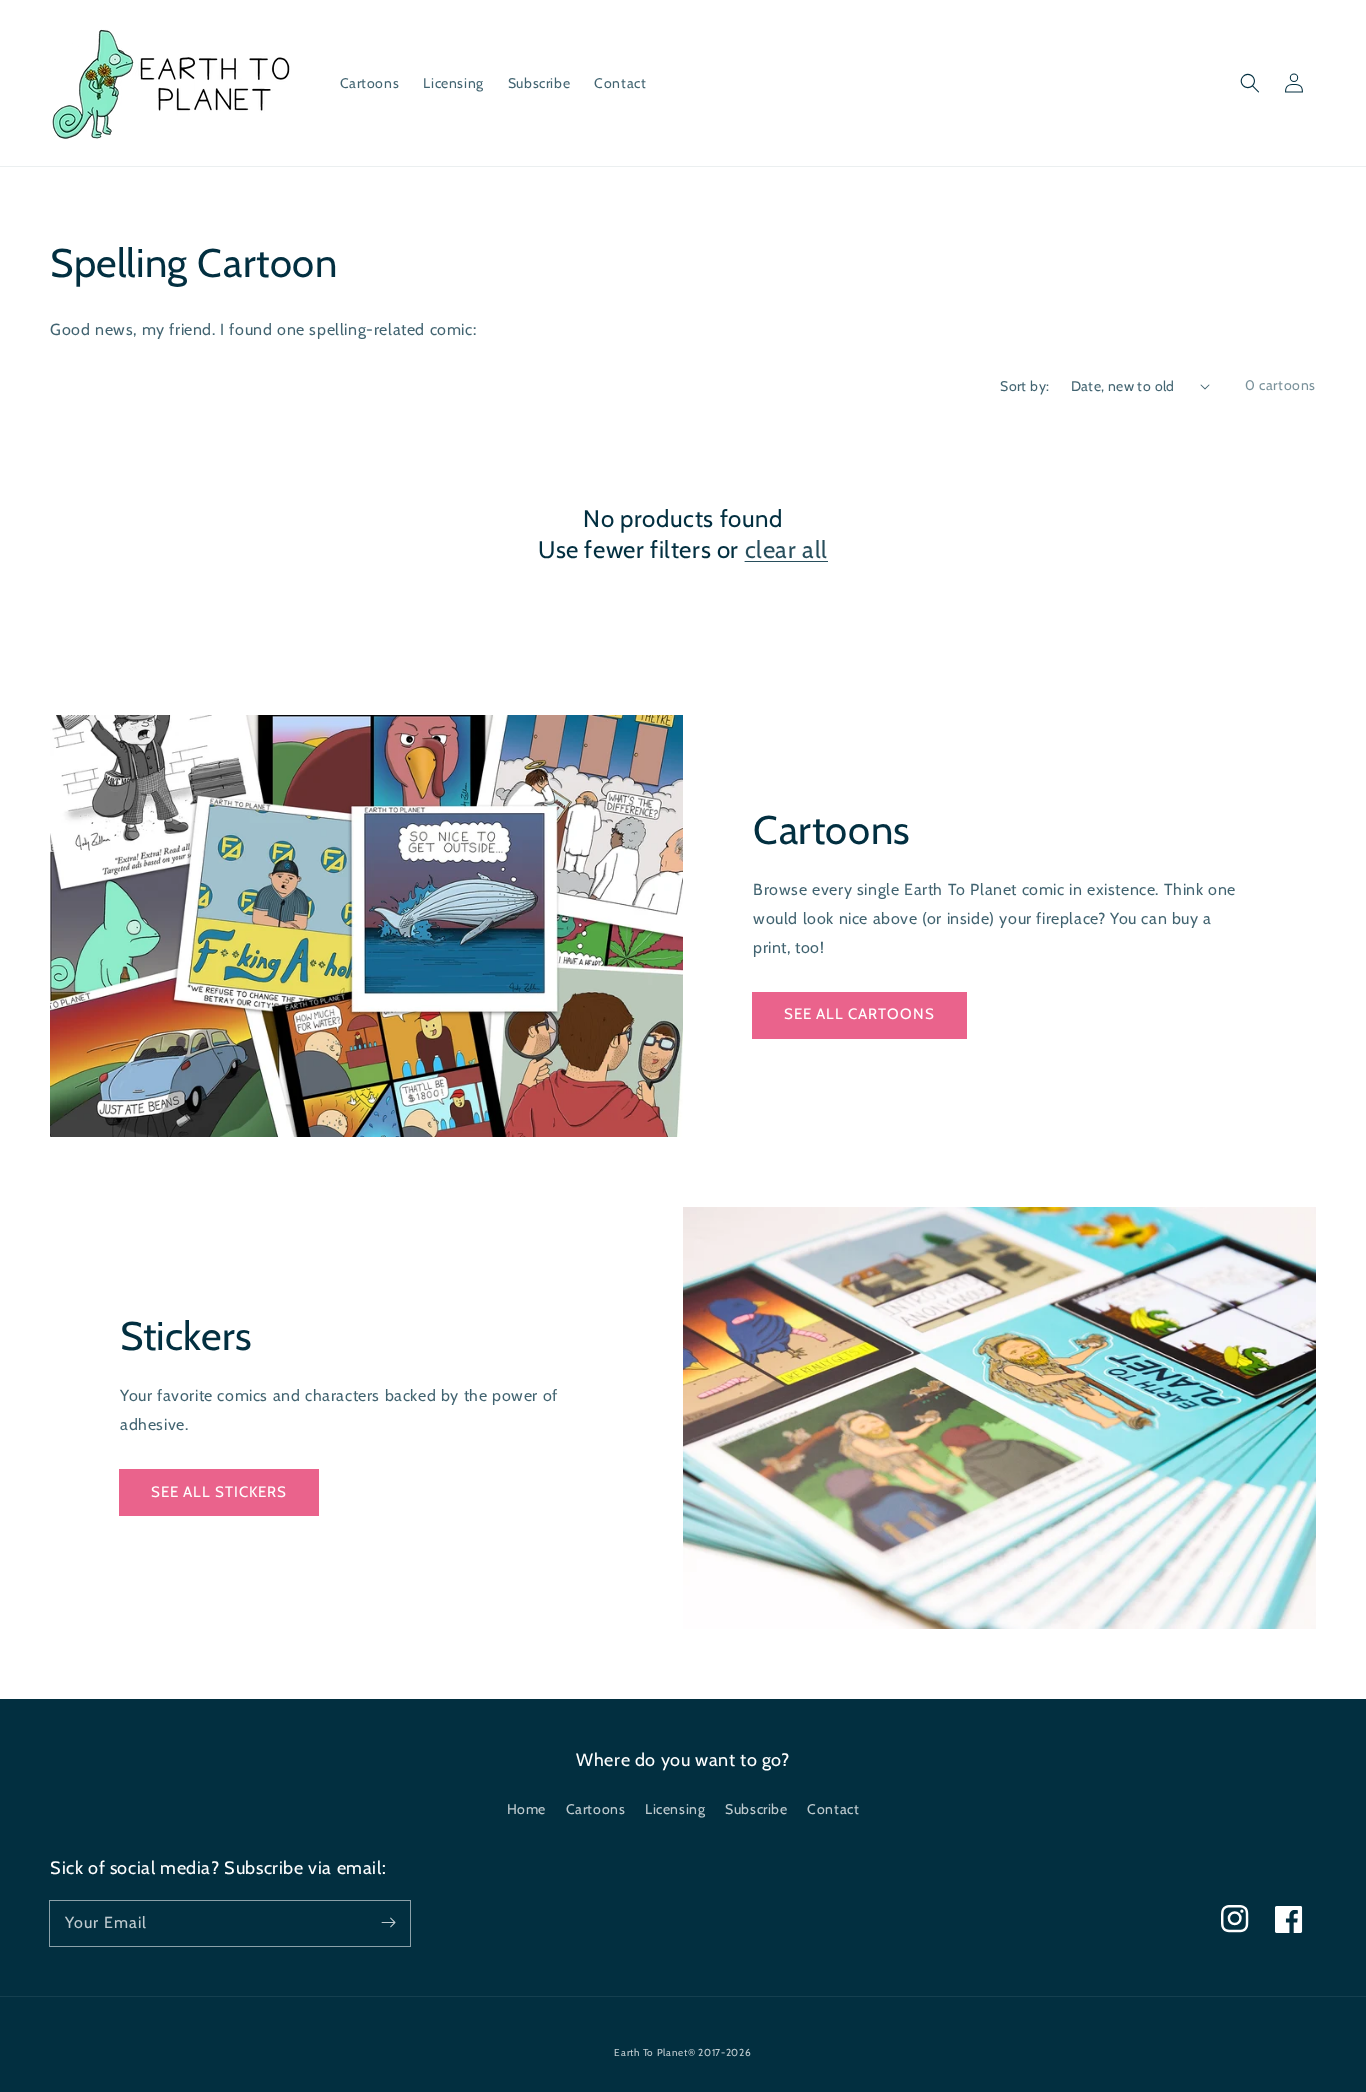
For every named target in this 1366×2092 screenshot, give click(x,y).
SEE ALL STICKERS (219, 1492)
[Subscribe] (388, 1923)
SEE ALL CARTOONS (859, 1014)
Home (526, 1809)
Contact (833, 1809)
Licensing (675, 1809)
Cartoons (596, 1809)
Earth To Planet (651, 2052)
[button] (1250, 83)
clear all (786, 549)
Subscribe (756, 1809)
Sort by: (1024, 386)
